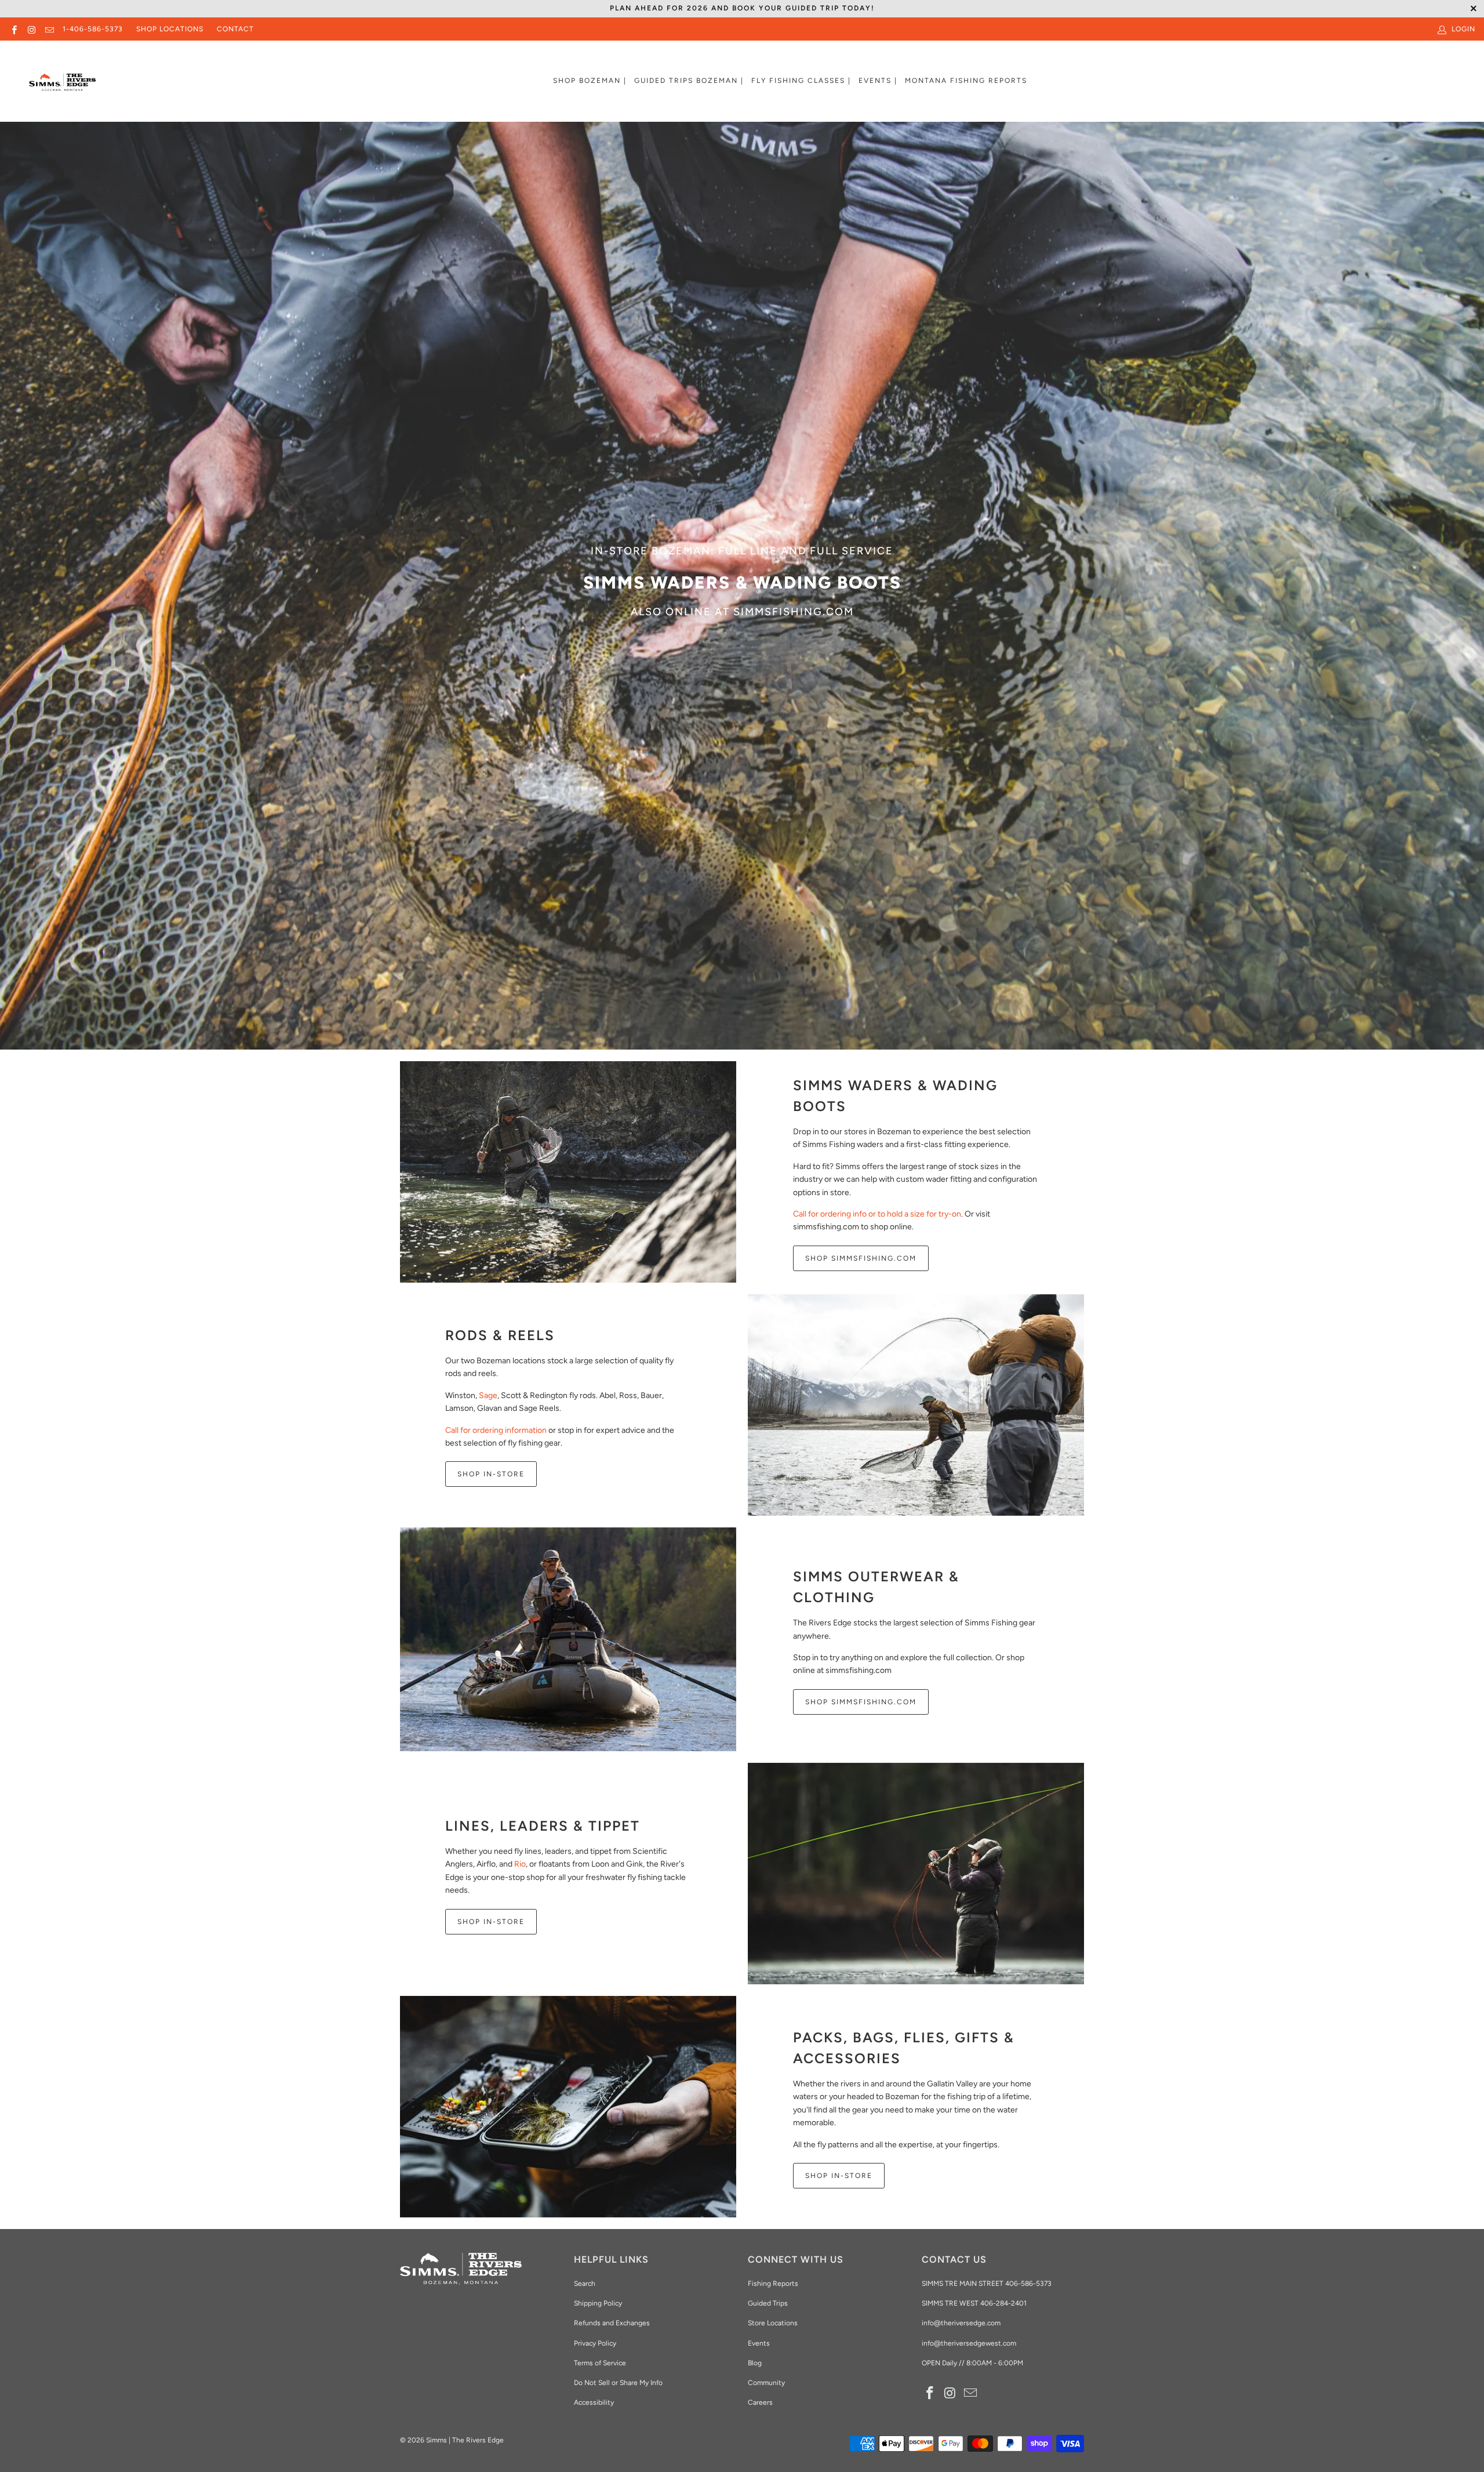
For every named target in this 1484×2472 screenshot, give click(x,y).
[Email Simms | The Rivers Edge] (49, 29)
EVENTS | (878, 81)
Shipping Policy (598, 2303)
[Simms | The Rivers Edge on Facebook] (14, 29)
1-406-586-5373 (93, 29)
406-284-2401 (1003, 2303)
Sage (488, 1395)
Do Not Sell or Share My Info (618, 2383)
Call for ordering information (496, 1430)
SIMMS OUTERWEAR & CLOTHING (876, 1587)
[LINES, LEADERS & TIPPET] (916, 1874)
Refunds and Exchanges (612, 2323)
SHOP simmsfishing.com (861, 1702)
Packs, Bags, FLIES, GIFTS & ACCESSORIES (904, 2048)
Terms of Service (600, 2363)
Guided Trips (768, 2303)
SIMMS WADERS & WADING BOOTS (895, 1096)
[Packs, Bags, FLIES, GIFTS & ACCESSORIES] (568, 2107)
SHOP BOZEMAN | (590, 81)
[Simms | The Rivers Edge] (62, 87)
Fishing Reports (773, 2284)
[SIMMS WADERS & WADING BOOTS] (568, 1172)
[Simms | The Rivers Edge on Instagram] (31, 29)
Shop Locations (170, 29)
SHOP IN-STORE (491, 1474)
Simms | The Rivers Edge (465, 2440)
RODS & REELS (500, 1335)
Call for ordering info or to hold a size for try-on (877, 1214)
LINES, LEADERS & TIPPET (543, 1826)
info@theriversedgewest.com (969, 2343)
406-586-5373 (1027, 2284)
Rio (520, 1864)
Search (585, 2284)
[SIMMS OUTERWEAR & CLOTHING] (568, 1640)
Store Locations (773, 2323)
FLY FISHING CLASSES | (801, 81)
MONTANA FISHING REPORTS (966, 81)
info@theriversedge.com (961, 2323)
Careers (760, 2402)
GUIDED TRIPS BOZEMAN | (689, 81)
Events (759, 2343)
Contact (235, 29)
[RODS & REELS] (916, 1405)
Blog (755, 2363)
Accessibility (594, 2402)
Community (766, 2383)
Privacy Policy (595, 2343)
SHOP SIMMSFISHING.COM (861, 1258)
